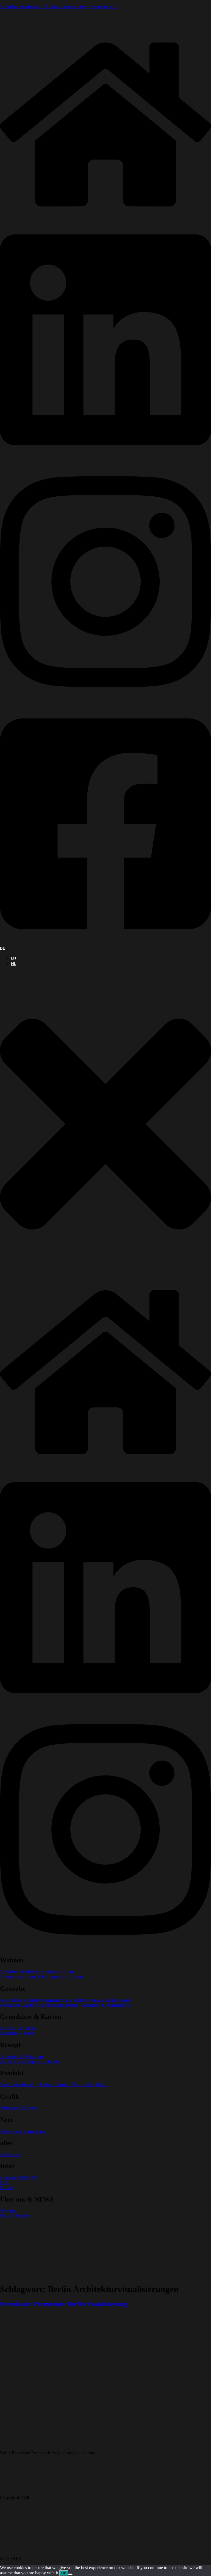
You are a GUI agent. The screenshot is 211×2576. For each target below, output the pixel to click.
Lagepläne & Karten (18, 2033)
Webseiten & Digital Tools (23, 2131)
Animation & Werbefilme (22, 2056)
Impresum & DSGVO (19, 2178)
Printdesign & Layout (19, 2108)
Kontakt (7, 2188)
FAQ (4, 2183)
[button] (105, 1125)
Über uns (8, 2211)
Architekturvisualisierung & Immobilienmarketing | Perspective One (59, 7)
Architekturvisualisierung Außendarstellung (38, 1972)
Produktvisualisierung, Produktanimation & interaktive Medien (54, 2085)
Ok (64, 2573)
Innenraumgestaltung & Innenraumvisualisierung (42, 1977)
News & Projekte (15, 2216)
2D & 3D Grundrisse (18, 2028)
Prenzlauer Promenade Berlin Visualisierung (64, 2304)
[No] (70, 2574)
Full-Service (11, 2154)
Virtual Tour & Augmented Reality (30, 2061)
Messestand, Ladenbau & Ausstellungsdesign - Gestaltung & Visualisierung (65, 2005)
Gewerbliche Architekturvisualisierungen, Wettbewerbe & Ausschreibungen (66, 2000)
